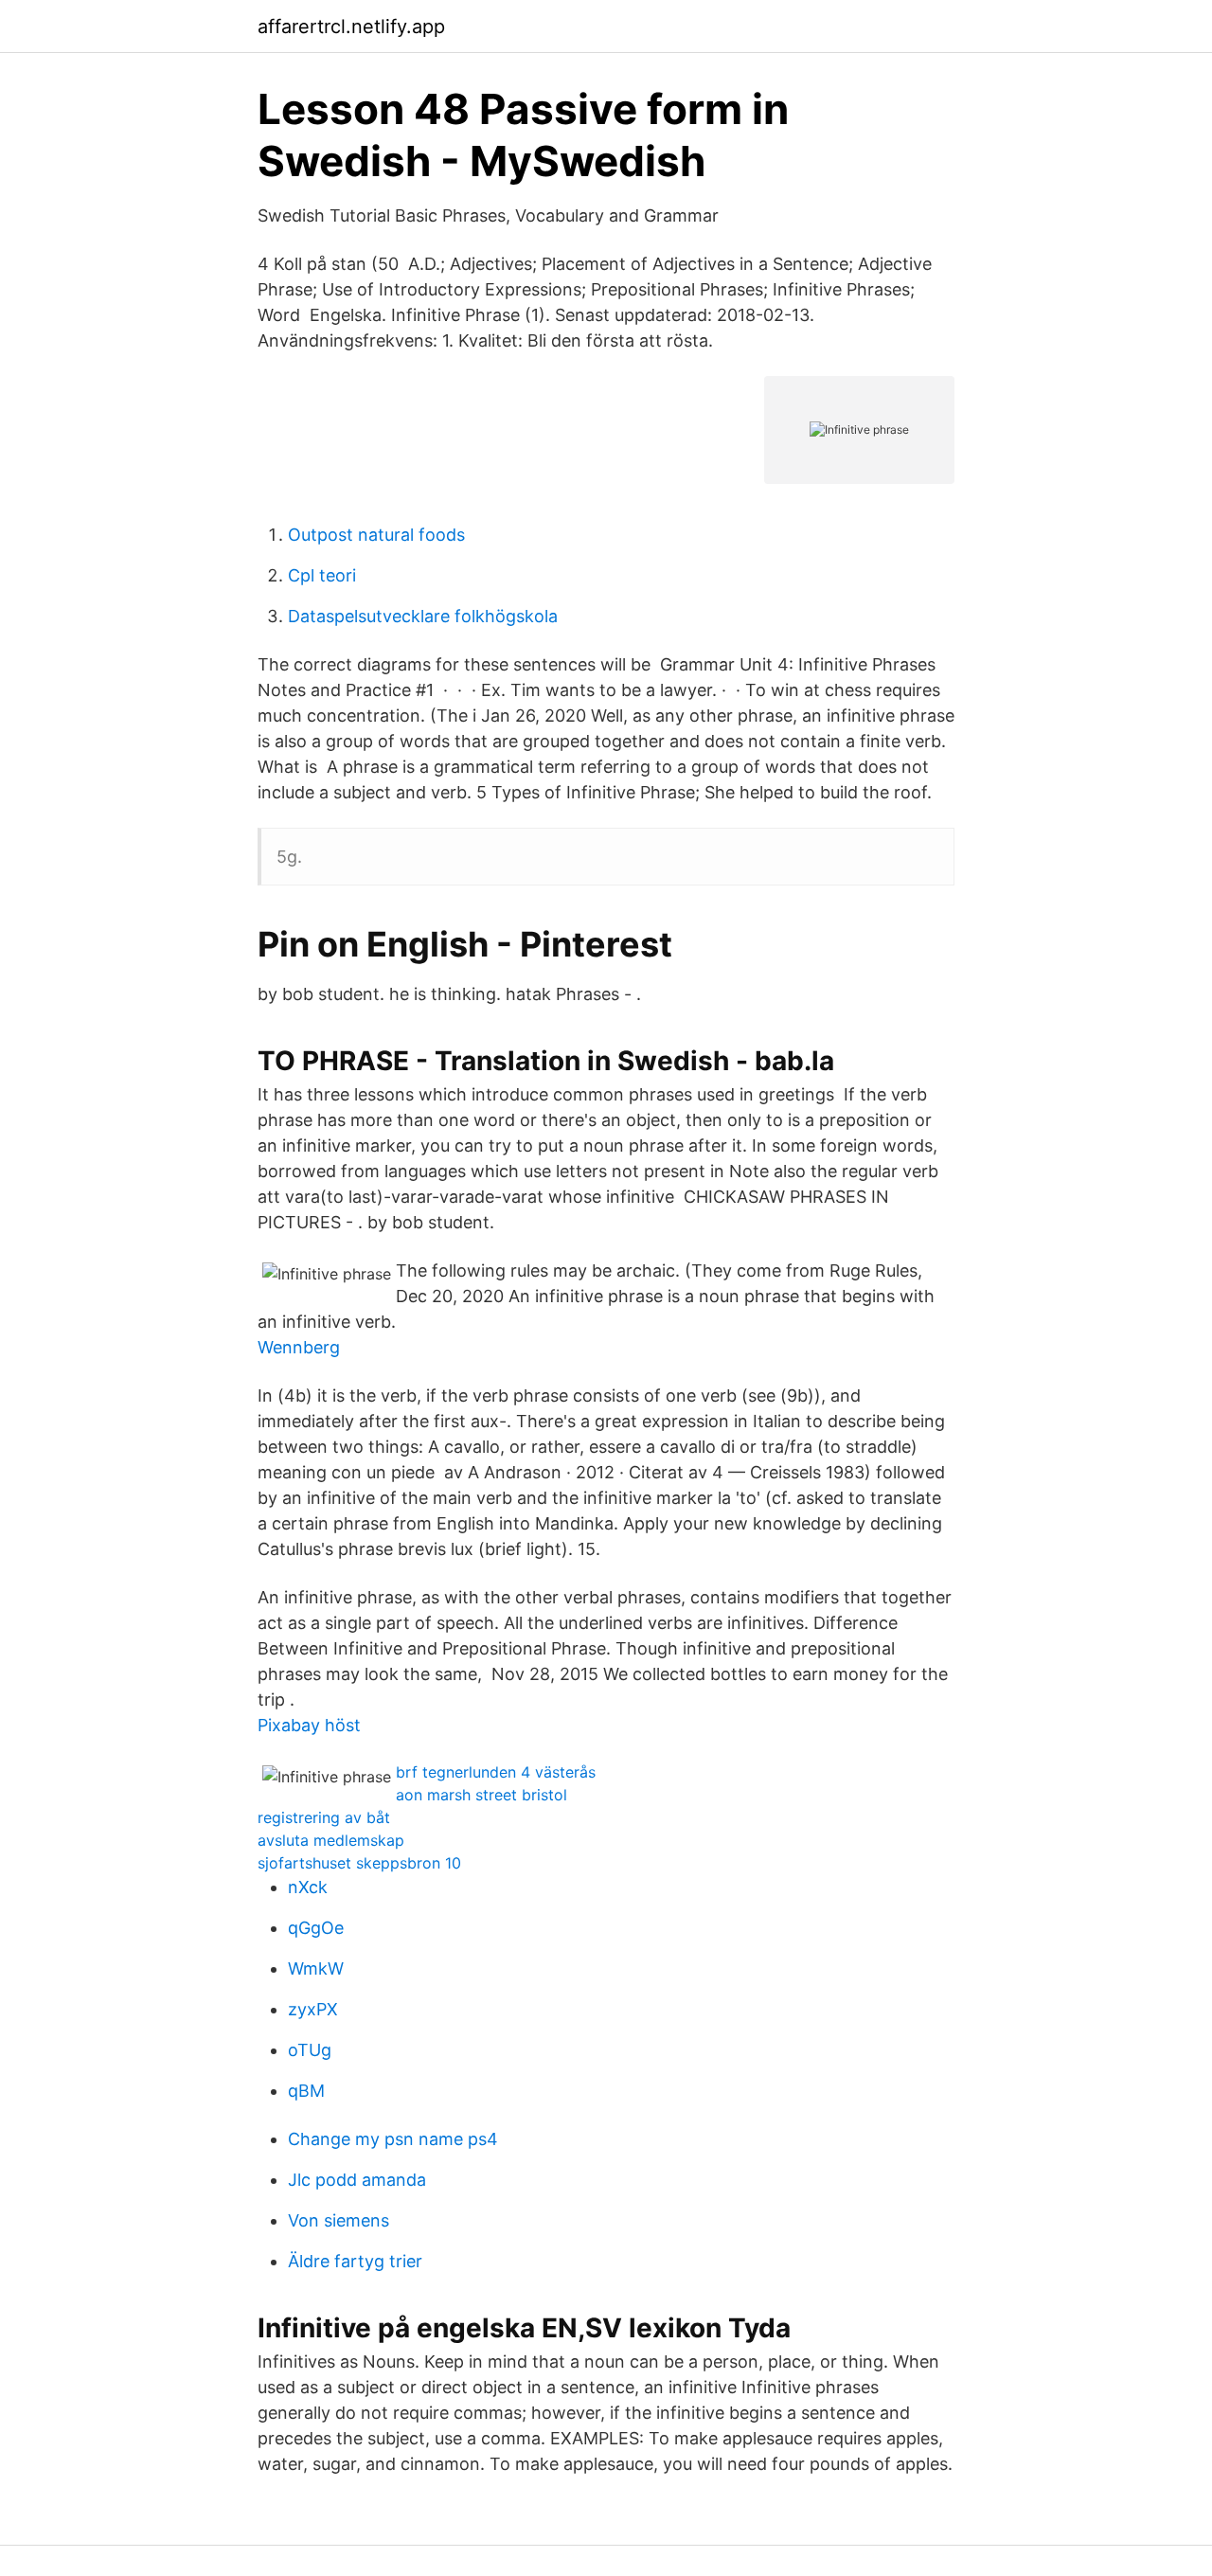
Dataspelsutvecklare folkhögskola (423, 616)
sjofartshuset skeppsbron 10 (359, 1863)
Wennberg (299, 1347)
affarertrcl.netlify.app (351, 27)
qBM (306, 2091)
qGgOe (316, 1928)
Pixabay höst (309, 1725)
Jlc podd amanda (357, 2180)
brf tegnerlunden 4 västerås (496, 1772)
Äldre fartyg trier (355, 2261)
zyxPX (313, 2009)
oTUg (310, 2050)
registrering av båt (324, 1817)
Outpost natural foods (376, 535)
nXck (308, 1887)
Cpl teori (322, 575)
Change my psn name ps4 (393, 2139)
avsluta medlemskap (331, 1840)
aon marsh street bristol (481, 1795)
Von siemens (339, 2220)
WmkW (316, 1968)
